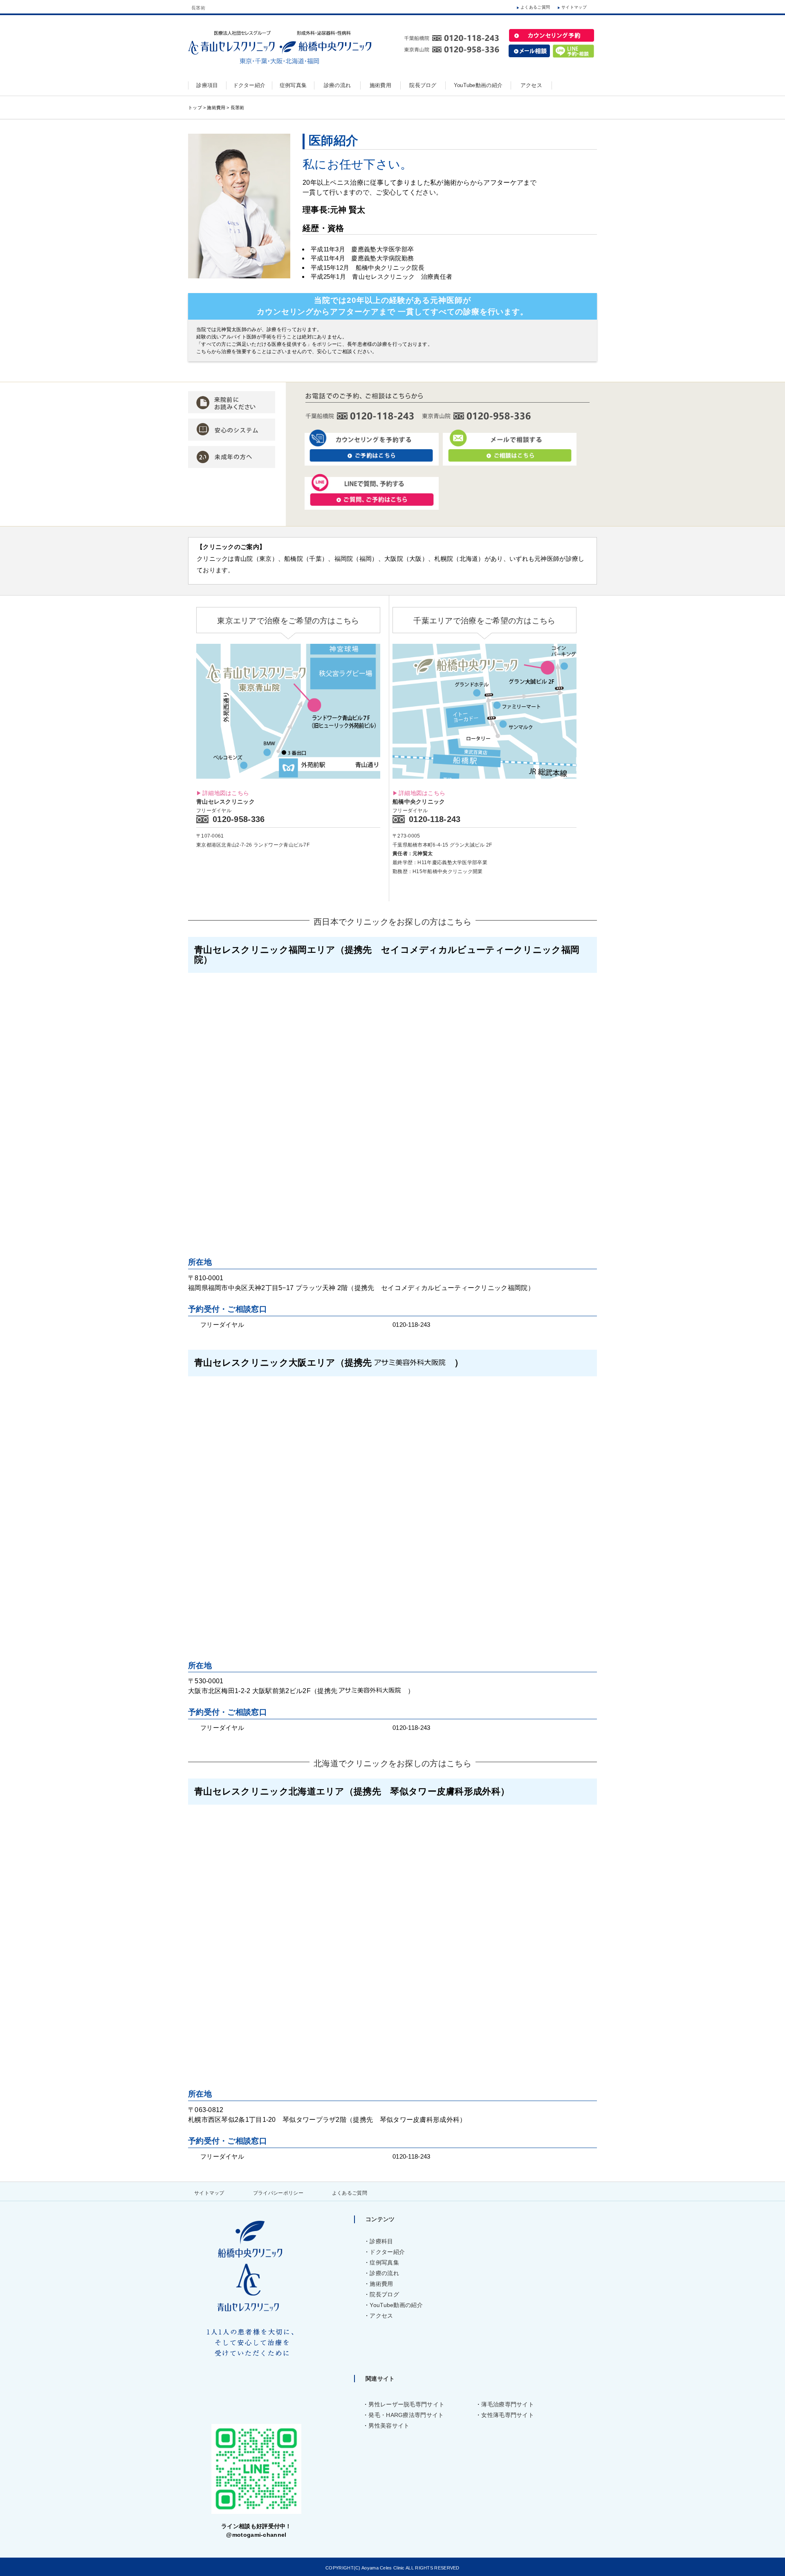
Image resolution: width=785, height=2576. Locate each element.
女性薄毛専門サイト (508, 2415)
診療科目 (381, 2241)
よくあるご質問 (535, 7)
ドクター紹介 (387, 2252)
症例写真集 (384, 2262)
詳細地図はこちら (226, 793)
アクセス (381, 2316)
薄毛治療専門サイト (508, 2404)
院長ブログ (384, 2294)
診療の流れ (384, 2273)
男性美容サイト (389, 2426)
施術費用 (216, 108)
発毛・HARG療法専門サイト (406, 2415)
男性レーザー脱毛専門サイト (406, 2404)
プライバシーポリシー (278, 2193)
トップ (195, 108)
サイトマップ (574, 7)
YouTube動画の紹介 (396, 2305)
